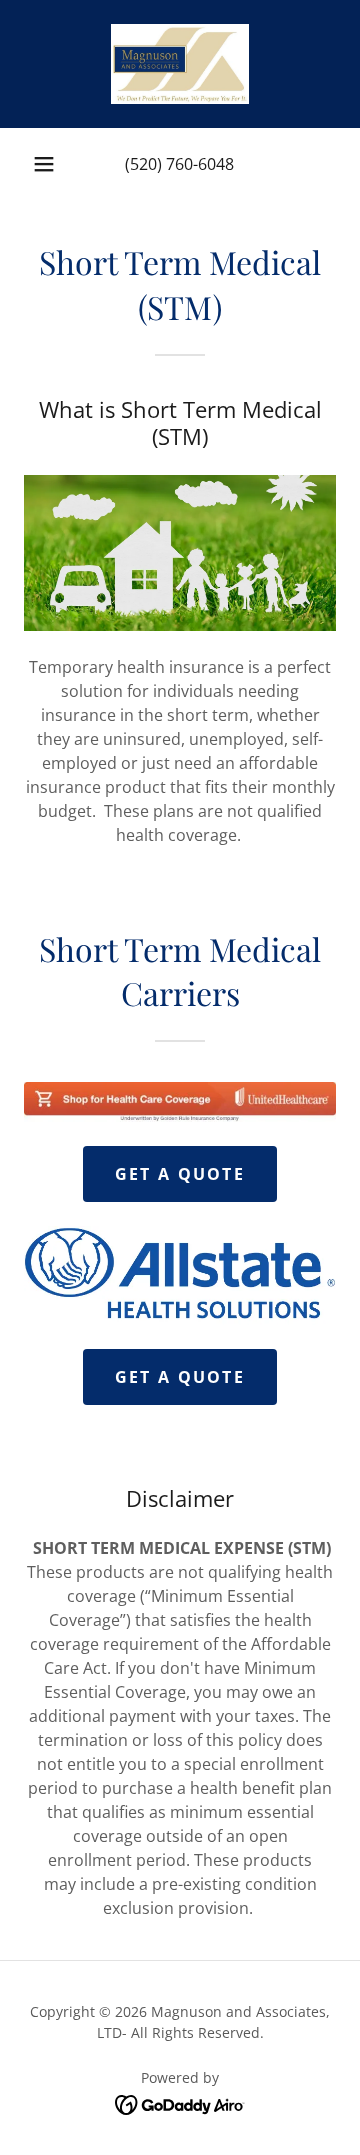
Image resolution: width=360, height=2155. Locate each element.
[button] (44, 164)
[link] (179, 64)
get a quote (180, 1174)
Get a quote (180, 1377)
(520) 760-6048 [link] (179, 164)
